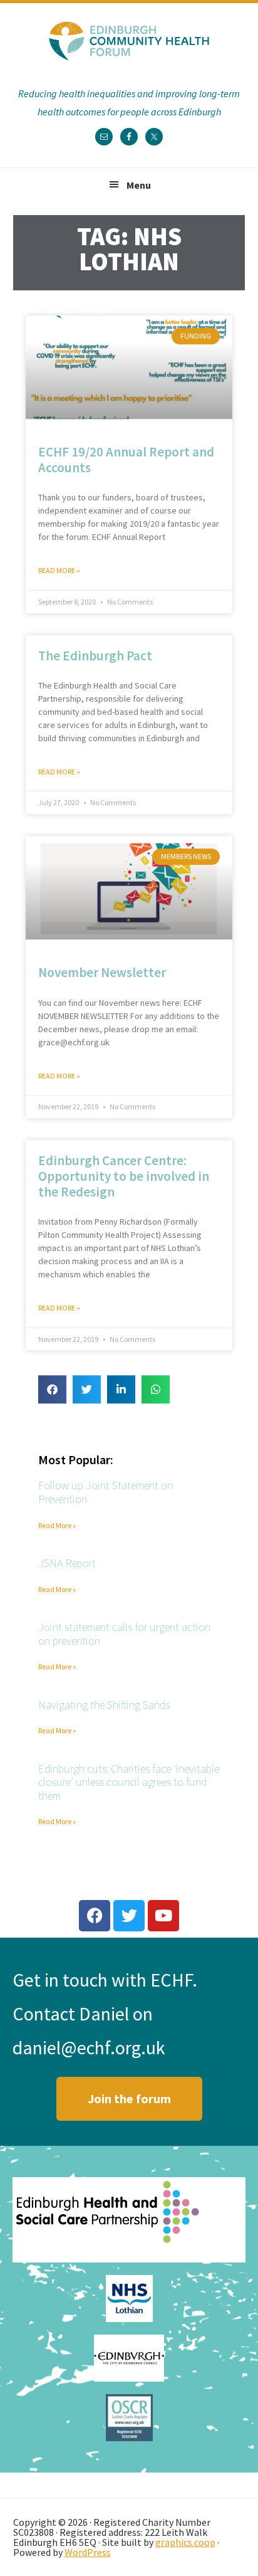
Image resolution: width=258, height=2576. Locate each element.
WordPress (88, 2552)
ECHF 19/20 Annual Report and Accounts (126, 460)
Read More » (59, 571)
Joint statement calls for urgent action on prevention (124, 1634)
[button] (52, 1390)
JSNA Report (67, 1563)
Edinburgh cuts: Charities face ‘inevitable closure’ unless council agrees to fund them (129, 1782)
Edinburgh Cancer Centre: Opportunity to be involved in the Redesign (124, 1176)
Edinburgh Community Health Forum (129, 41)
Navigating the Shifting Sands (104, 1705)
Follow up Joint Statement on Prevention (106, 1493)
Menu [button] (139, 185)
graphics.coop (185, 2542)
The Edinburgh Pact (95, 656)
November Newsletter (102, 973)
